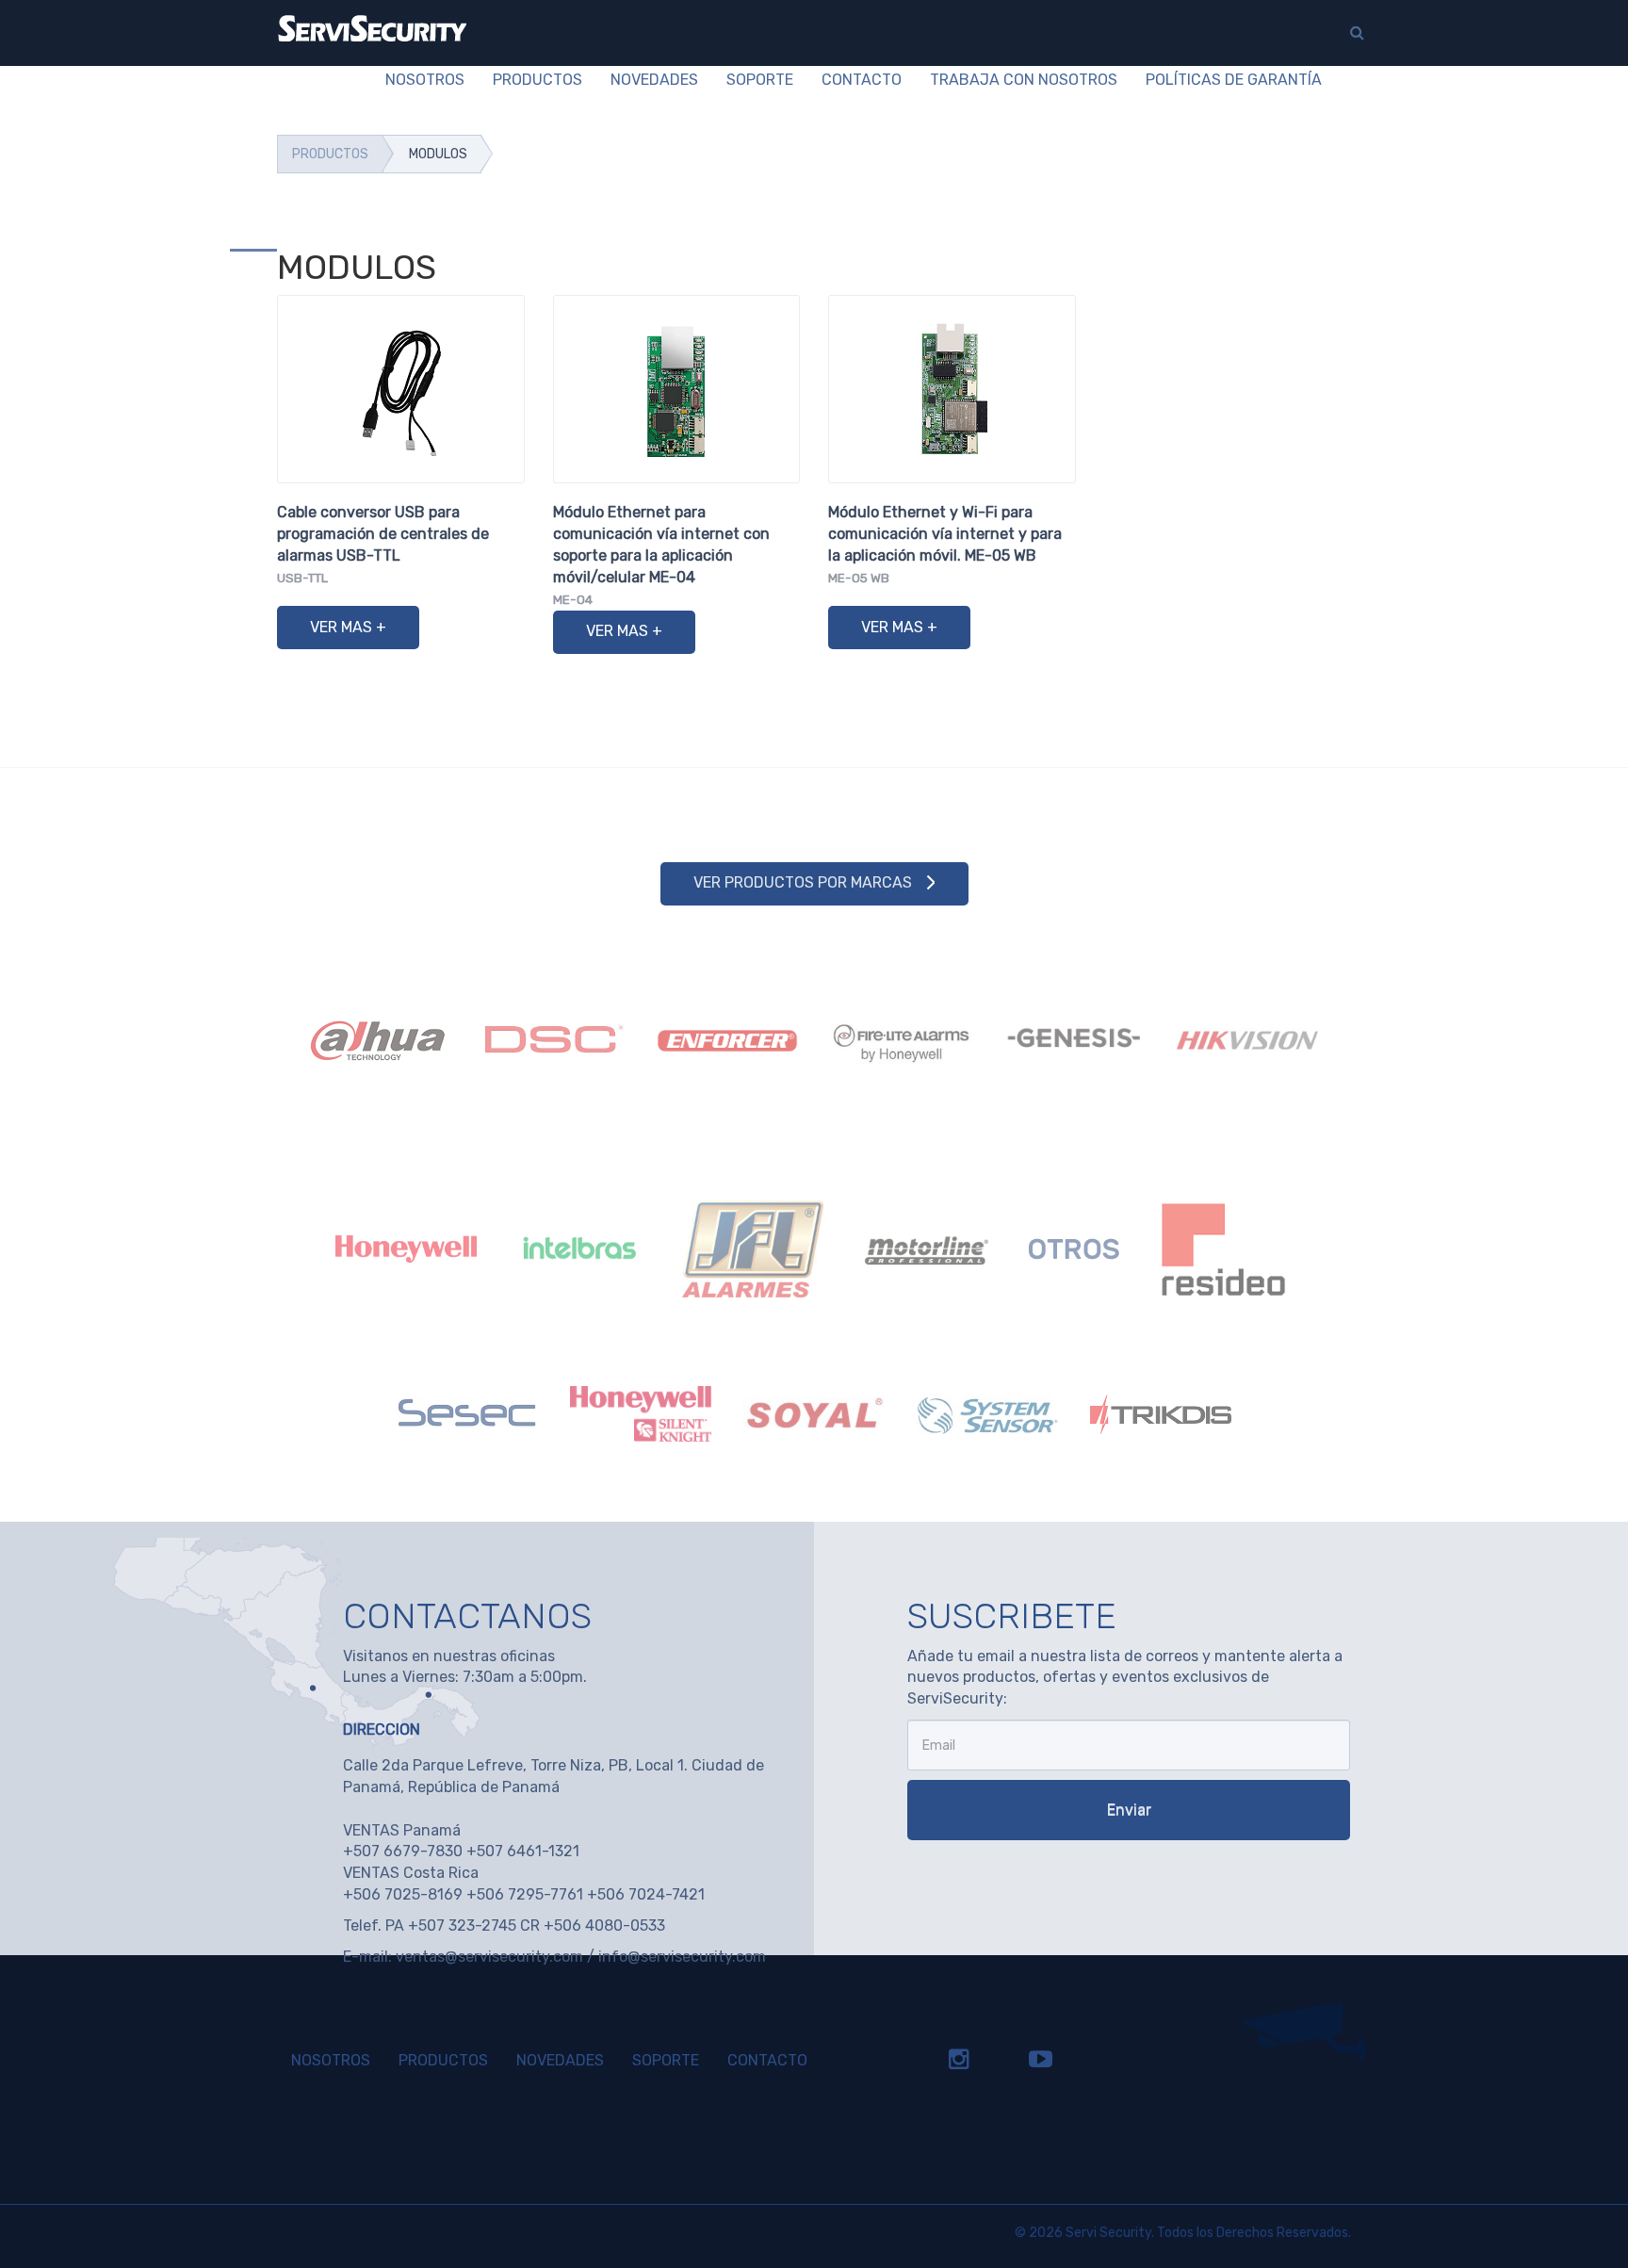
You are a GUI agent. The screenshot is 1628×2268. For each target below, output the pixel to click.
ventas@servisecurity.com (489, 1957)
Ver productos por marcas (803, 882)
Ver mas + (348, 627)
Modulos (438, 154)
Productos (330, 154)
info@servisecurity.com (682, 1957)
